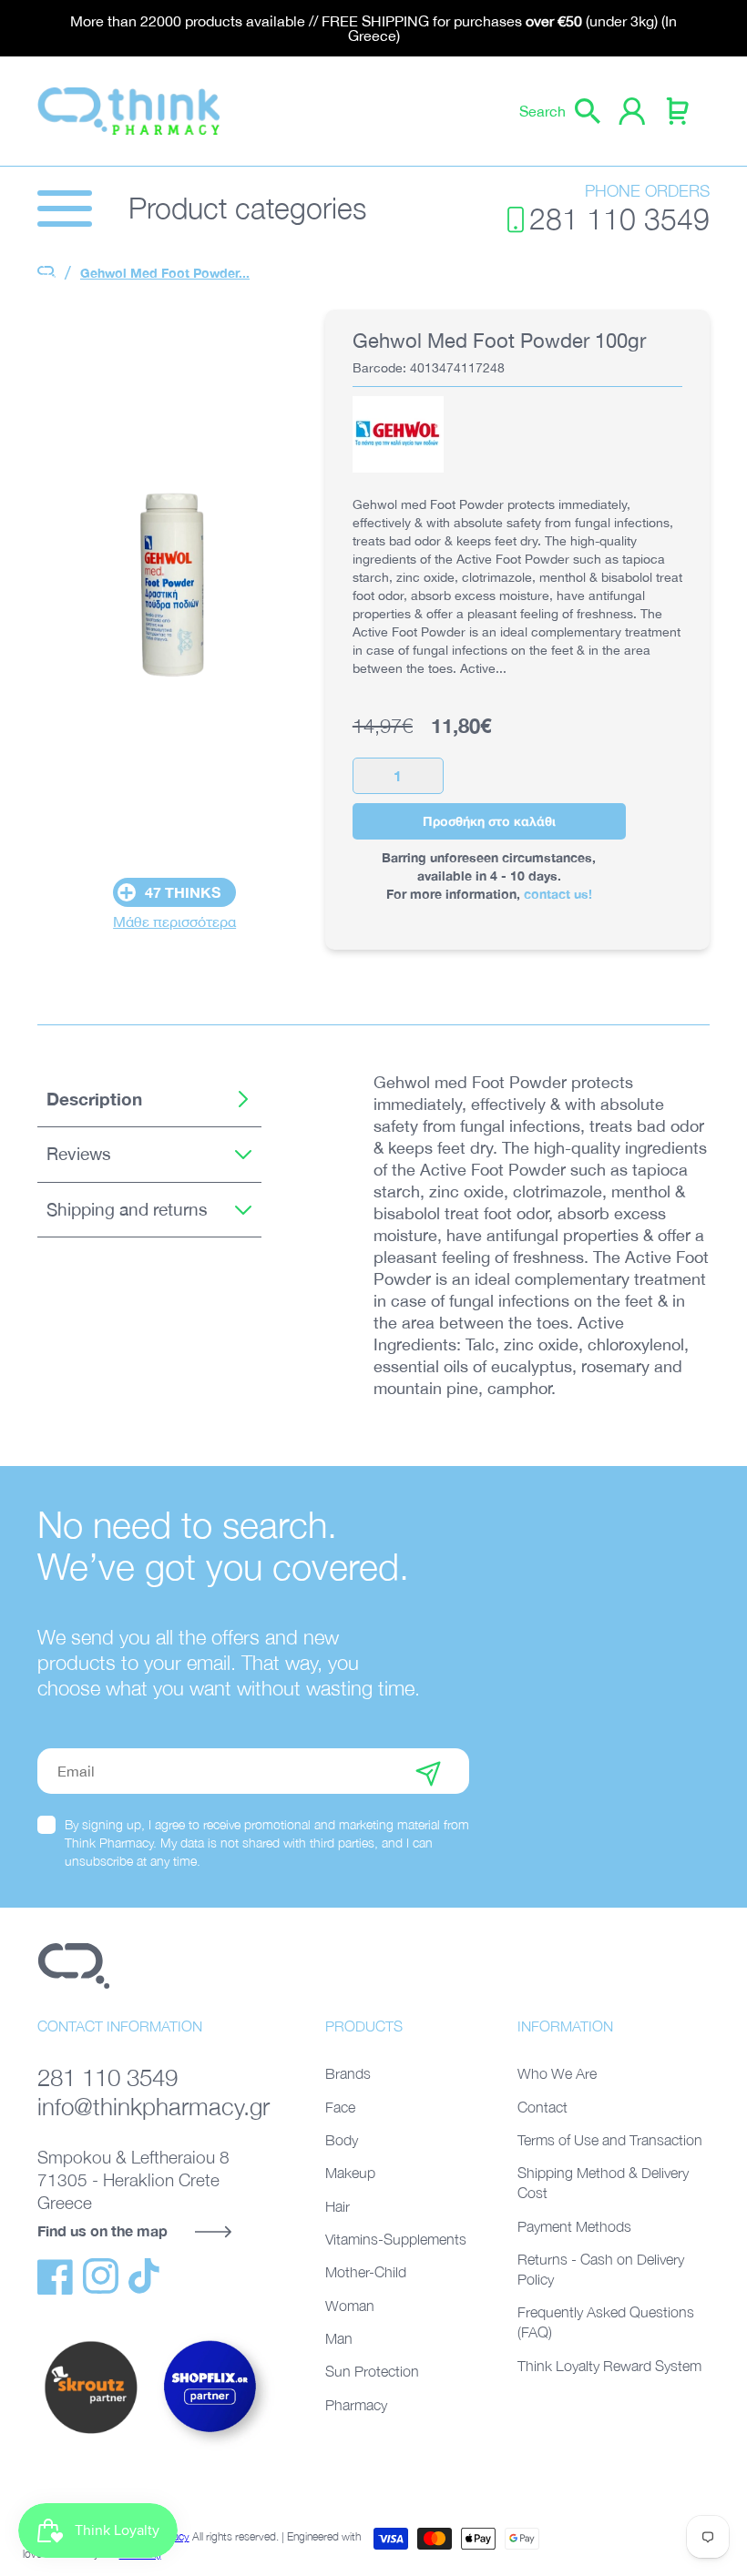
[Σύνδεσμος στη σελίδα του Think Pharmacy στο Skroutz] (91, 2435)
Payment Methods (574, 2226)
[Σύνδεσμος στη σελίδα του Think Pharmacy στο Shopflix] (210, 2448)
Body (342, 2140)
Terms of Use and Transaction (610, 2140)
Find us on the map (102, 2230)
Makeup (350, 2173)
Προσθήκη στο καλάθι (489, 821)
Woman (350, 2306)
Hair (338, 2206)
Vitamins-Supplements (396, 2239)
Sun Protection (372, 2371)
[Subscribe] (428, 1771)
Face (340, 2107)
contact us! (558, 894)
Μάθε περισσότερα (174, 921)
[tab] (149, 1100)
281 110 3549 (619, 219)
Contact (542, 2107)
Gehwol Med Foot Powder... (165, 273)
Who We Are (557, 2073)
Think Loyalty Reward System (609, 2366)
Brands (348, 2073)
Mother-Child (366, 2272)
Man (339, 2338)
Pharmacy (356, 2405)
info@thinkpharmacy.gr (153, 2107)
